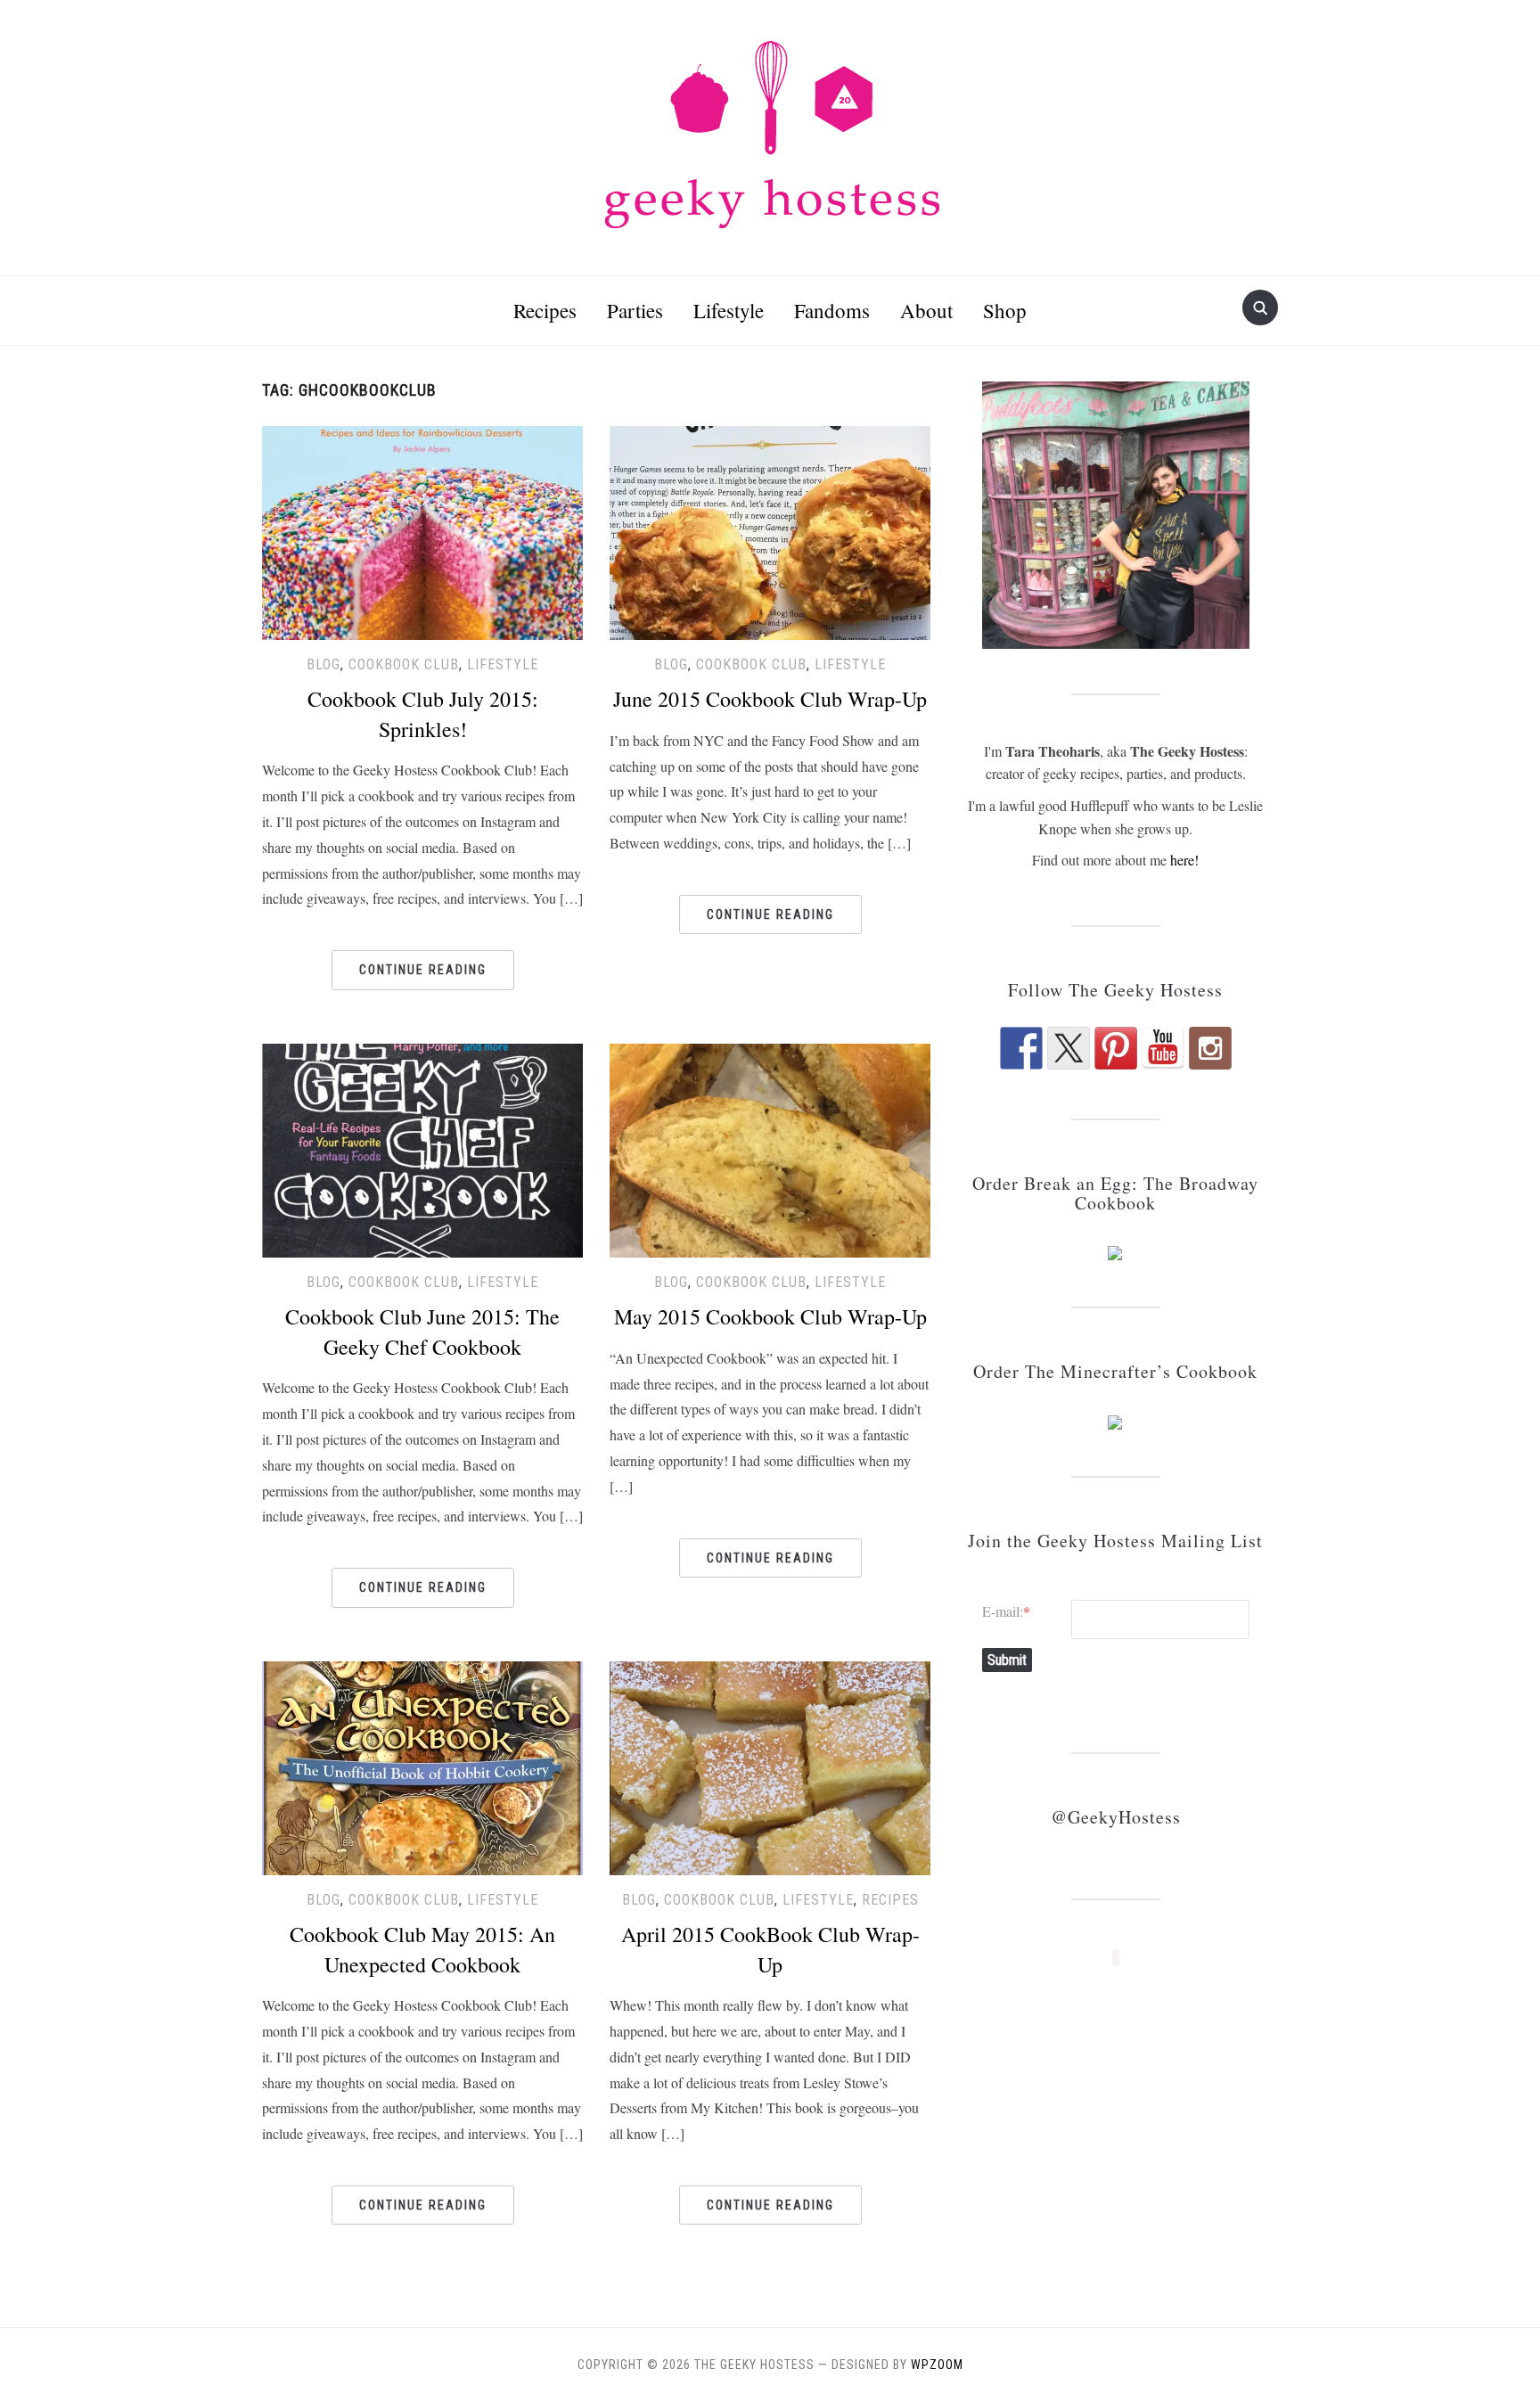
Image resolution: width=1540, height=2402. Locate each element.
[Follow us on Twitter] (1069, 1048)
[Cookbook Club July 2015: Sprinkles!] (422, 530)
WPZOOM (937, 2365)
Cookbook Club (404, 664)
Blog (324, 664)
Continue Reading (423, 970)
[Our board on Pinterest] (1116, 1048)
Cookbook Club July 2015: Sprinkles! (423, 714)
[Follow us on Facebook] (1021, 1048)
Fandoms (832, 310)
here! (1184, 860)
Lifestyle (729, 310)
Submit (1007, 1660)
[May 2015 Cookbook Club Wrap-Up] (770, 1148)
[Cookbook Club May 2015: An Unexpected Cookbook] (422, 1765)
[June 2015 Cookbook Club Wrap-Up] (770, 530)
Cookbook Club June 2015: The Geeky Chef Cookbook (422, 1332)
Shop (1005, 310)
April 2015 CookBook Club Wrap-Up (770, 1949)
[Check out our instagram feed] (1210, 1048)
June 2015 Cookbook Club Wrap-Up (770, 699)
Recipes (545, 310)
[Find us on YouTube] (1163, 1048)
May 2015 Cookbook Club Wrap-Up (770, 1316)
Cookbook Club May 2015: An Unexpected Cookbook (422, 1949)
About (926, 310)
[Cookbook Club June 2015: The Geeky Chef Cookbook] (422, 1148)
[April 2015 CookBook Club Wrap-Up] (770, 1765)
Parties (635, 310)
